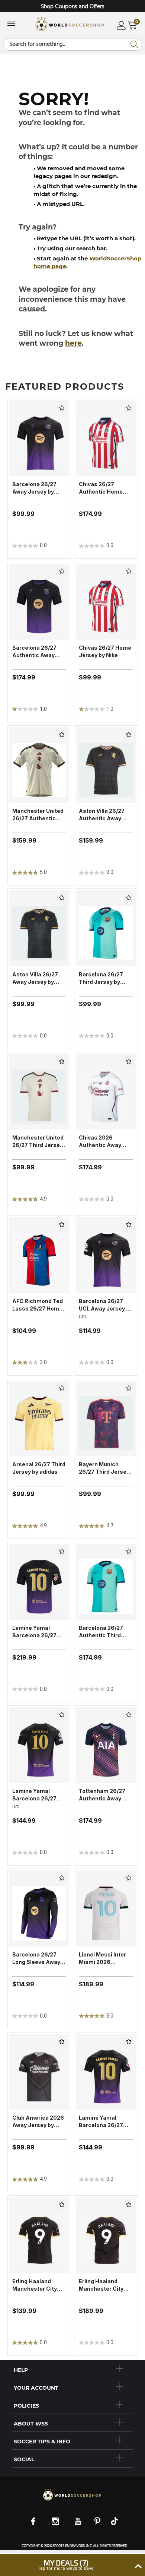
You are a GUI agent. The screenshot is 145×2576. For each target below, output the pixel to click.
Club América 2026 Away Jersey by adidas (38, 2122)
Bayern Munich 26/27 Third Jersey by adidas (104, 1468)
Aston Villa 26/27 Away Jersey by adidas (35, 978)
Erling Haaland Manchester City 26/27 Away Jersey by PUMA (38, 2285)
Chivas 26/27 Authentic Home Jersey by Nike (101, 488)
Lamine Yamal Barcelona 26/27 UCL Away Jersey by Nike (39, 1795)
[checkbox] (62, 408)
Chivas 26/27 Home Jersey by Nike (105, 651)
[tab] (72, 2369)
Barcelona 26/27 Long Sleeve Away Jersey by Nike (36, 1959)
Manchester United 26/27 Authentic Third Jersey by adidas (38, 815)
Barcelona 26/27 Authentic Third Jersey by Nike (101, 1632)
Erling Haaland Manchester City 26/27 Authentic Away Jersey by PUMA (101, 2285)
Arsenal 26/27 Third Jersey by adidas (39, 1468)
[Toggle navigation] (11, 25)
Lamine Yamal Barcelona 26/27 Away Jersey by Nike (101, 2122)
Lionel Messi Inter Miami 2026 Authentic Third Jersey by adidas (102, 1959)
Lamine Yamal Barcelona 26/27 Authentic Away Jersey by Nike (34, 1632)
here (73, 343)
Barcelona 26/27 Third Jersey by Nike (101, 978)
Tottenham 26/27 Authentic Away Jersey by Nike (102, 1795)
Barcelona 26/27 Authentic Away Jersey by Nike (34, 652)
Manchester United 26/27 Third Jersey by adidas (38, 1142)
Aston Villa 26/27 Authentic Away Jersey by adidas (102, 815)
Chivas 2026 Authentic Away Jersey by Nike (100, 1142)
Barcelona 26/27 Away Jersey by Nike (34, 488)
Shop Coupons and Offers (73, 7)
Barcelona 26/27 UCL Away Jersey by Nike (106, 1305)
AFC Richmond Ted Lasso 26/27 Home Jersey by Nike (38, 1305)
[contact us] (72, 2500)
